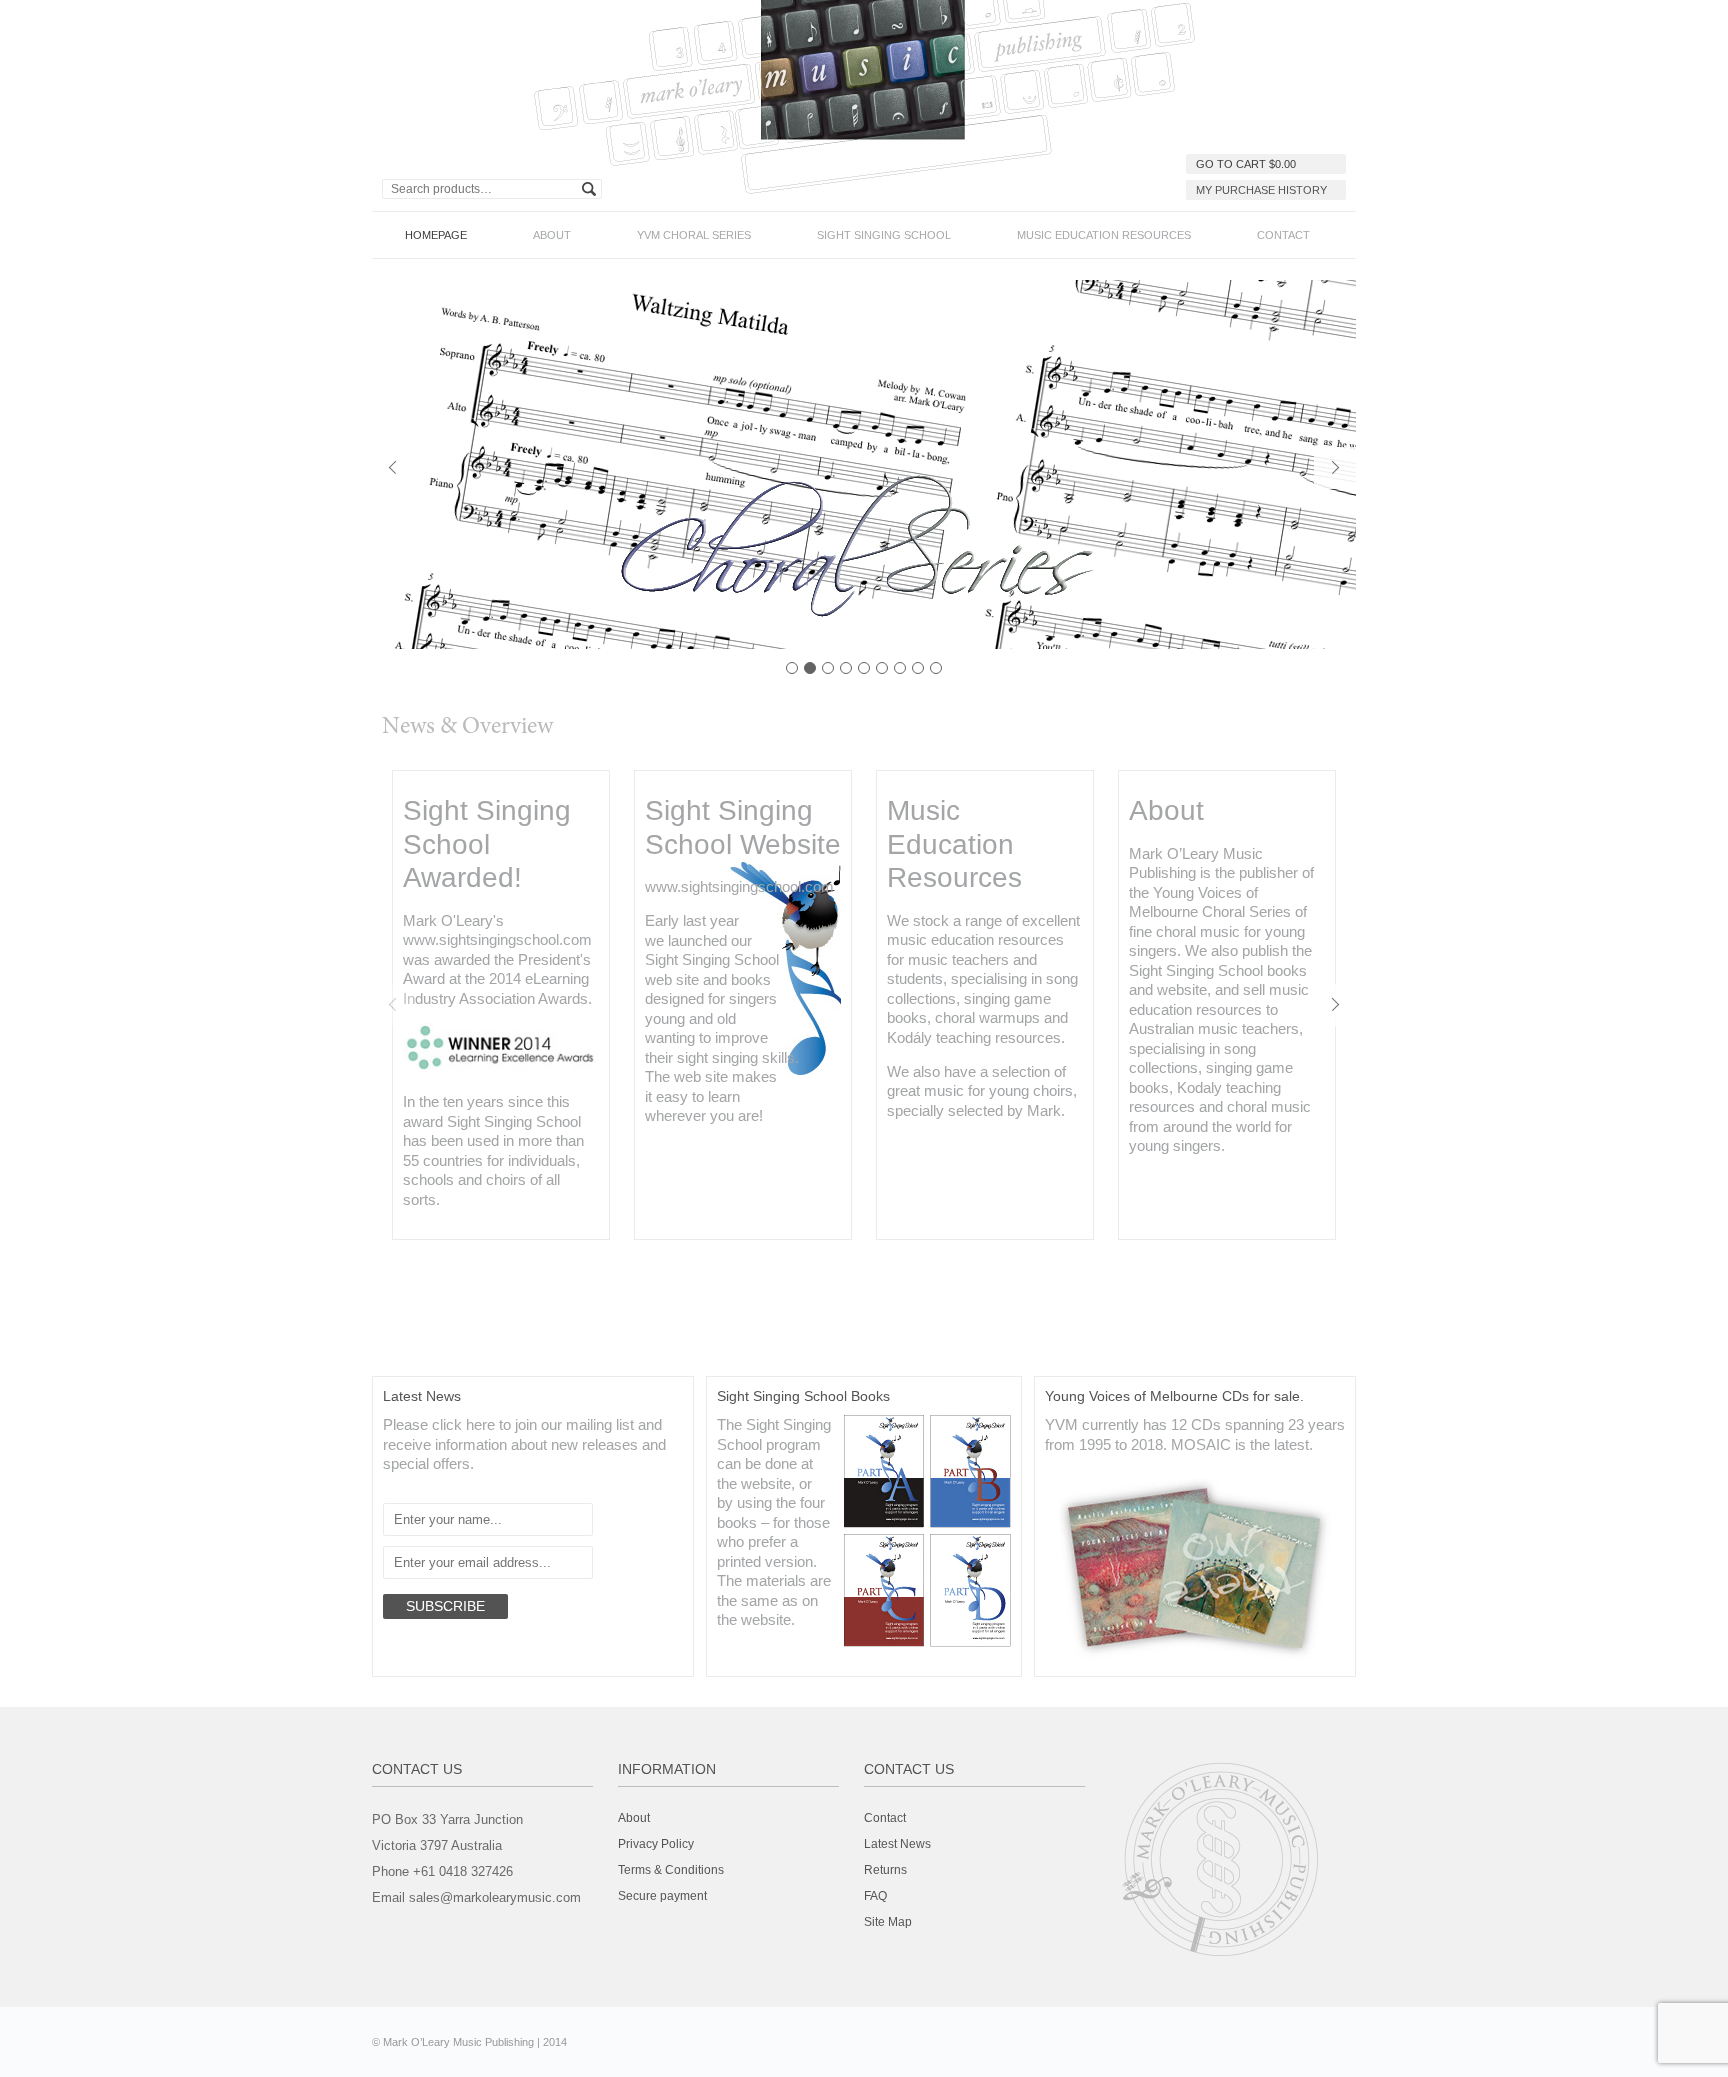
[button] (393, 468)
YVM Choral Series (694, 235)
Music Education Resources (1104, 235)
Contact (1283, 235)
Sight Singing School (884, 235)
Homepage (436, 235)
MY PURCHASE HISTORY (1261, 190)
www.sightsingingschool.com (497, 939)
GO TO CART (1246, 164)
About (552, 235)
